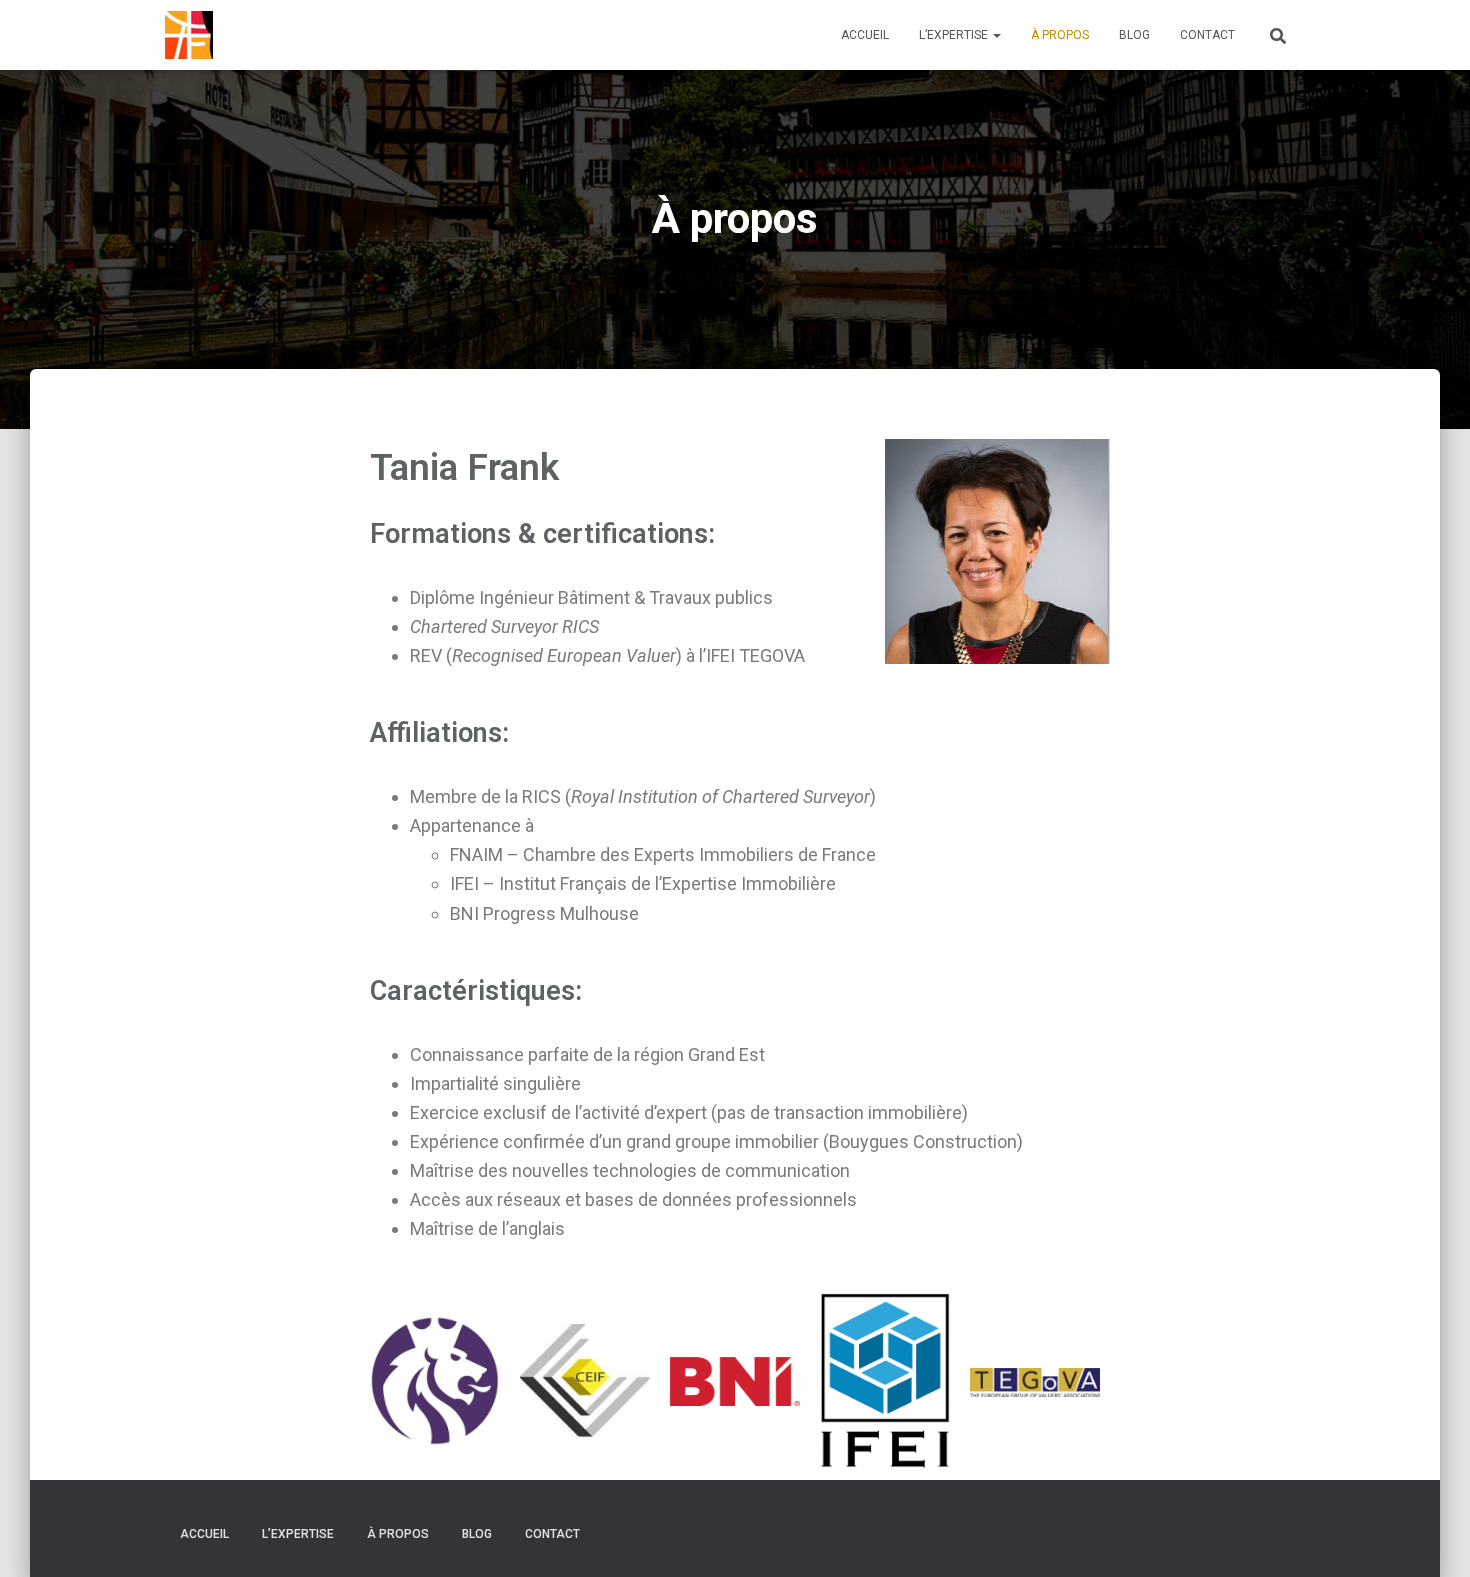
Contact (1207, 35)
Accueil (865, 35)
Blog (1134, 35)
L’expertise (955, 35)
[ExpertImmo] (189, 35)
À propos (1060, 35)
